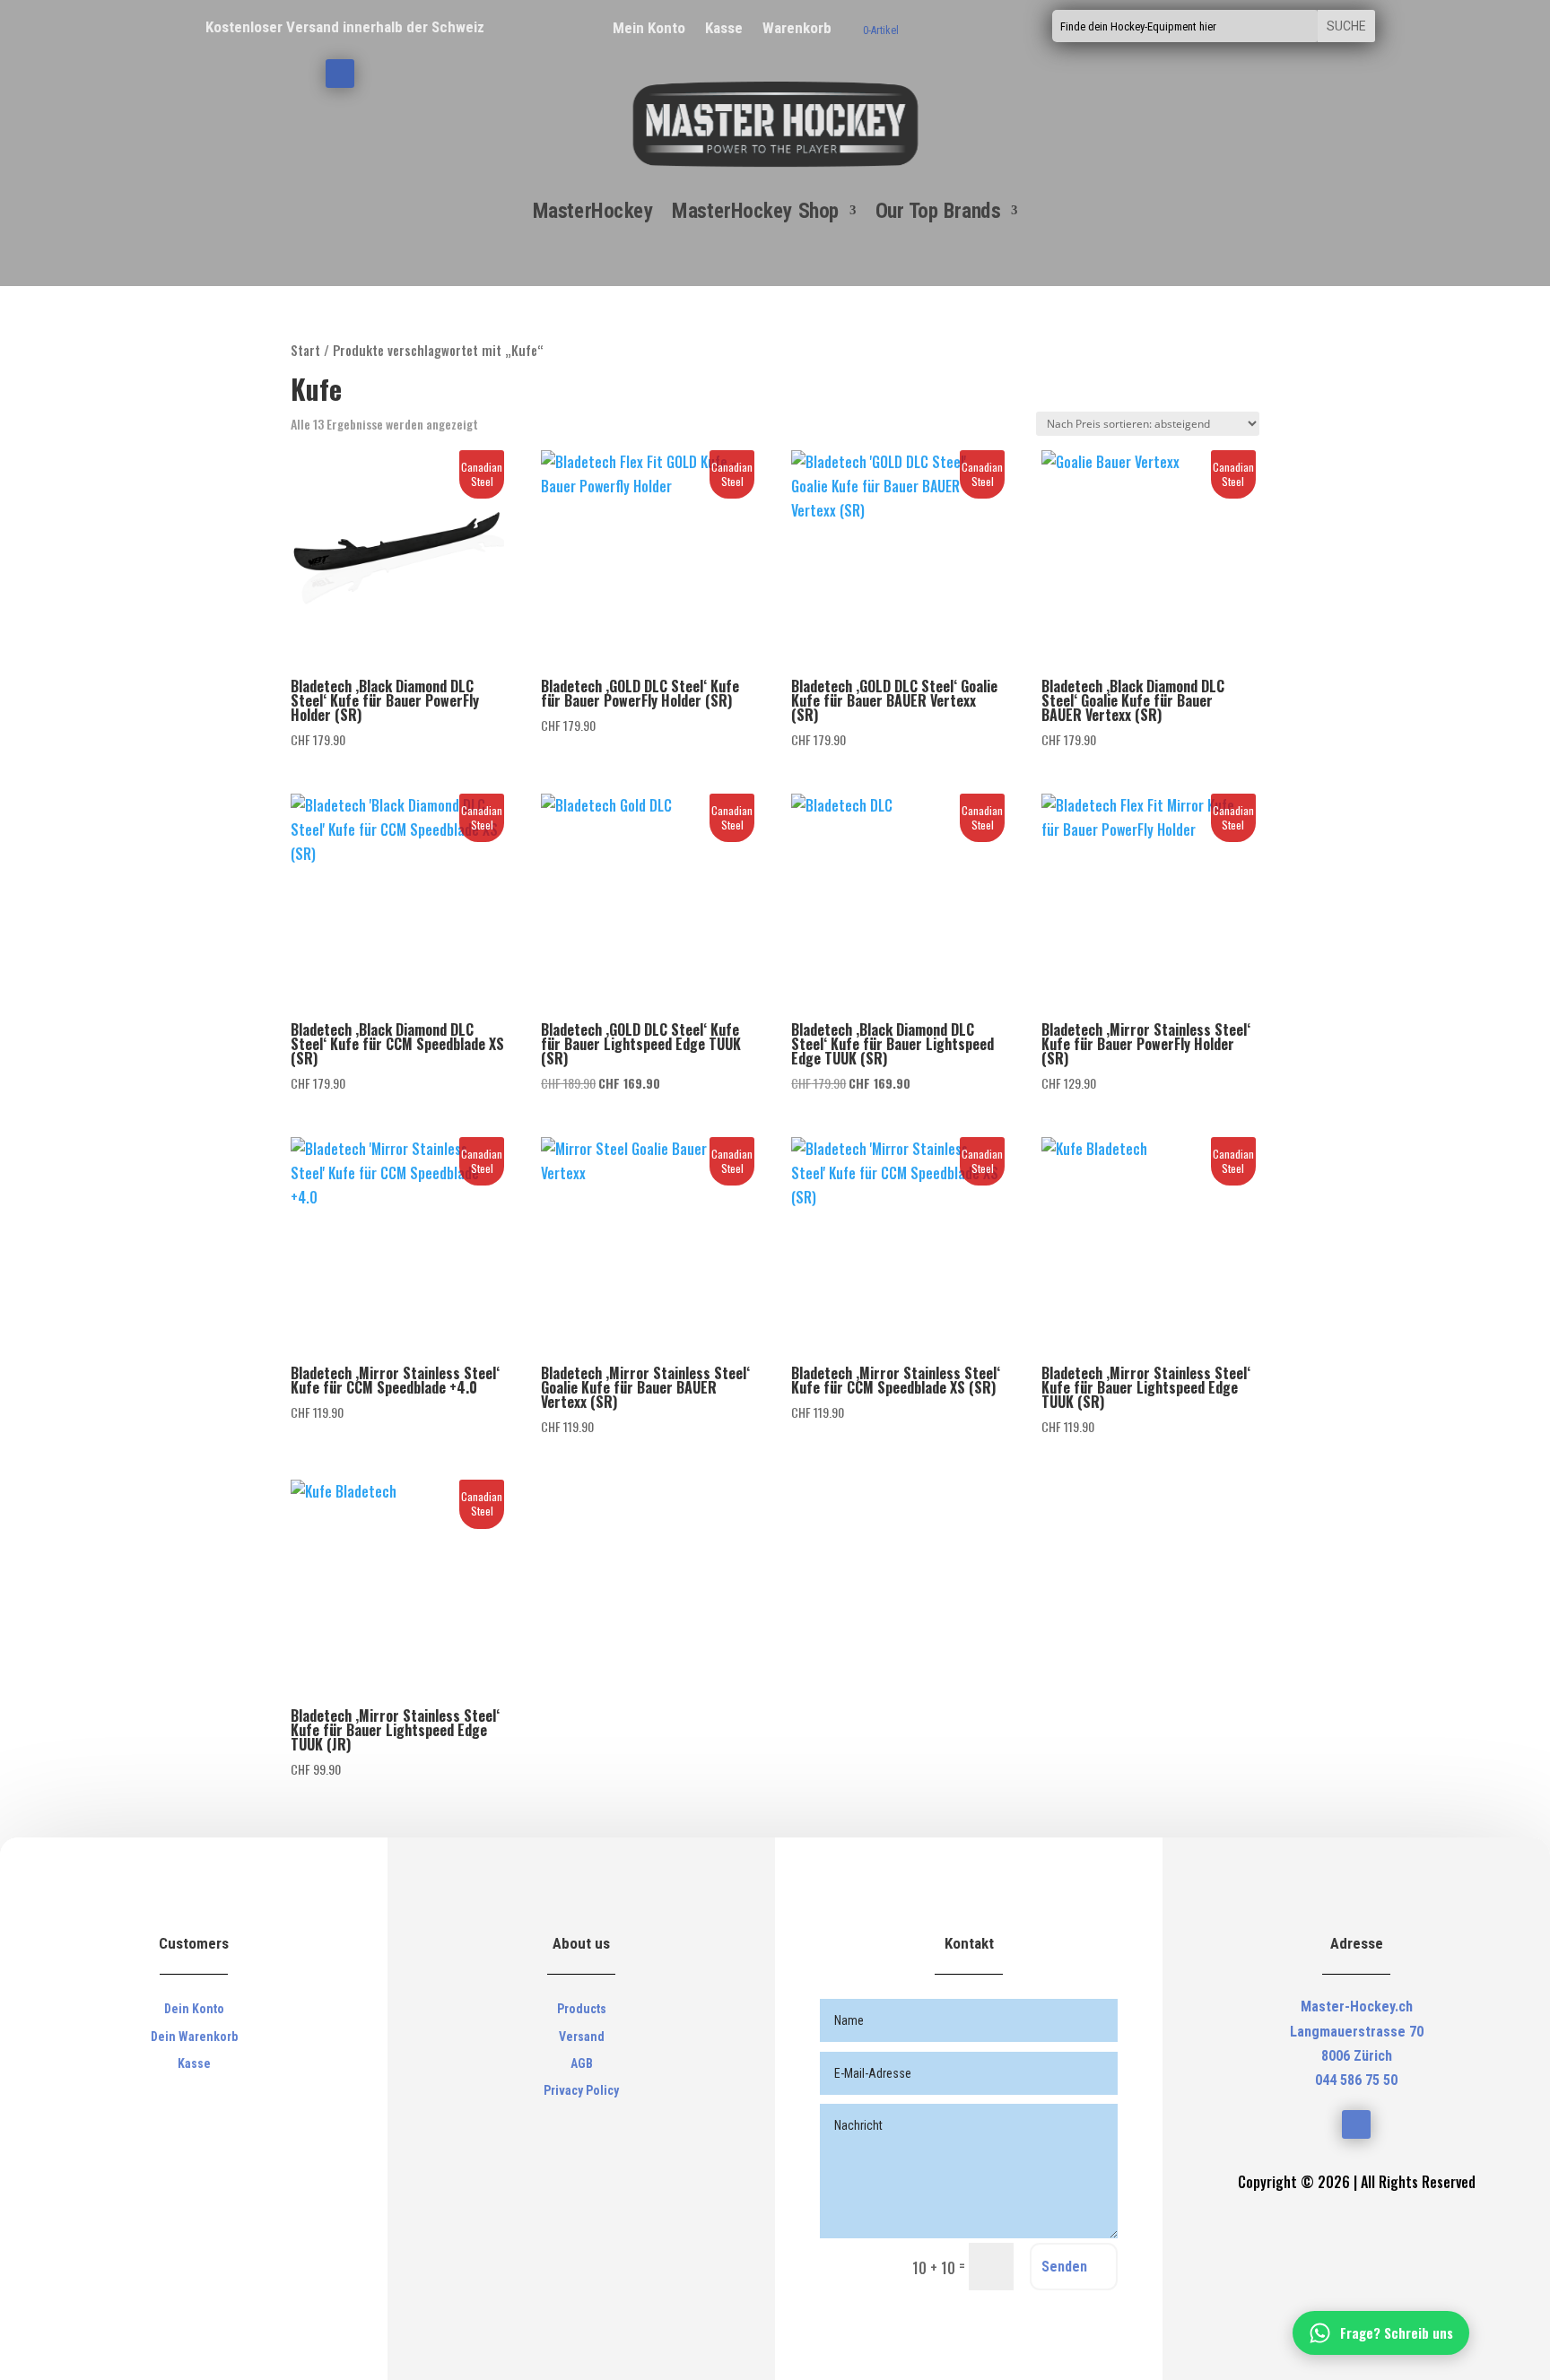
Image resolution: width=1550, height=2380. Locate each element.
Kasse (724, 26)
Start (305, 350)
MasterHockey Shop (755, 211)
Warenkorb (797, 26)
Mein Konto (649, 26)
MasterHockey (593, 211)
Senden (1064, 2267)
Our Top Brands (938, 211)
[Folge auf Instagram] (340, 74)
